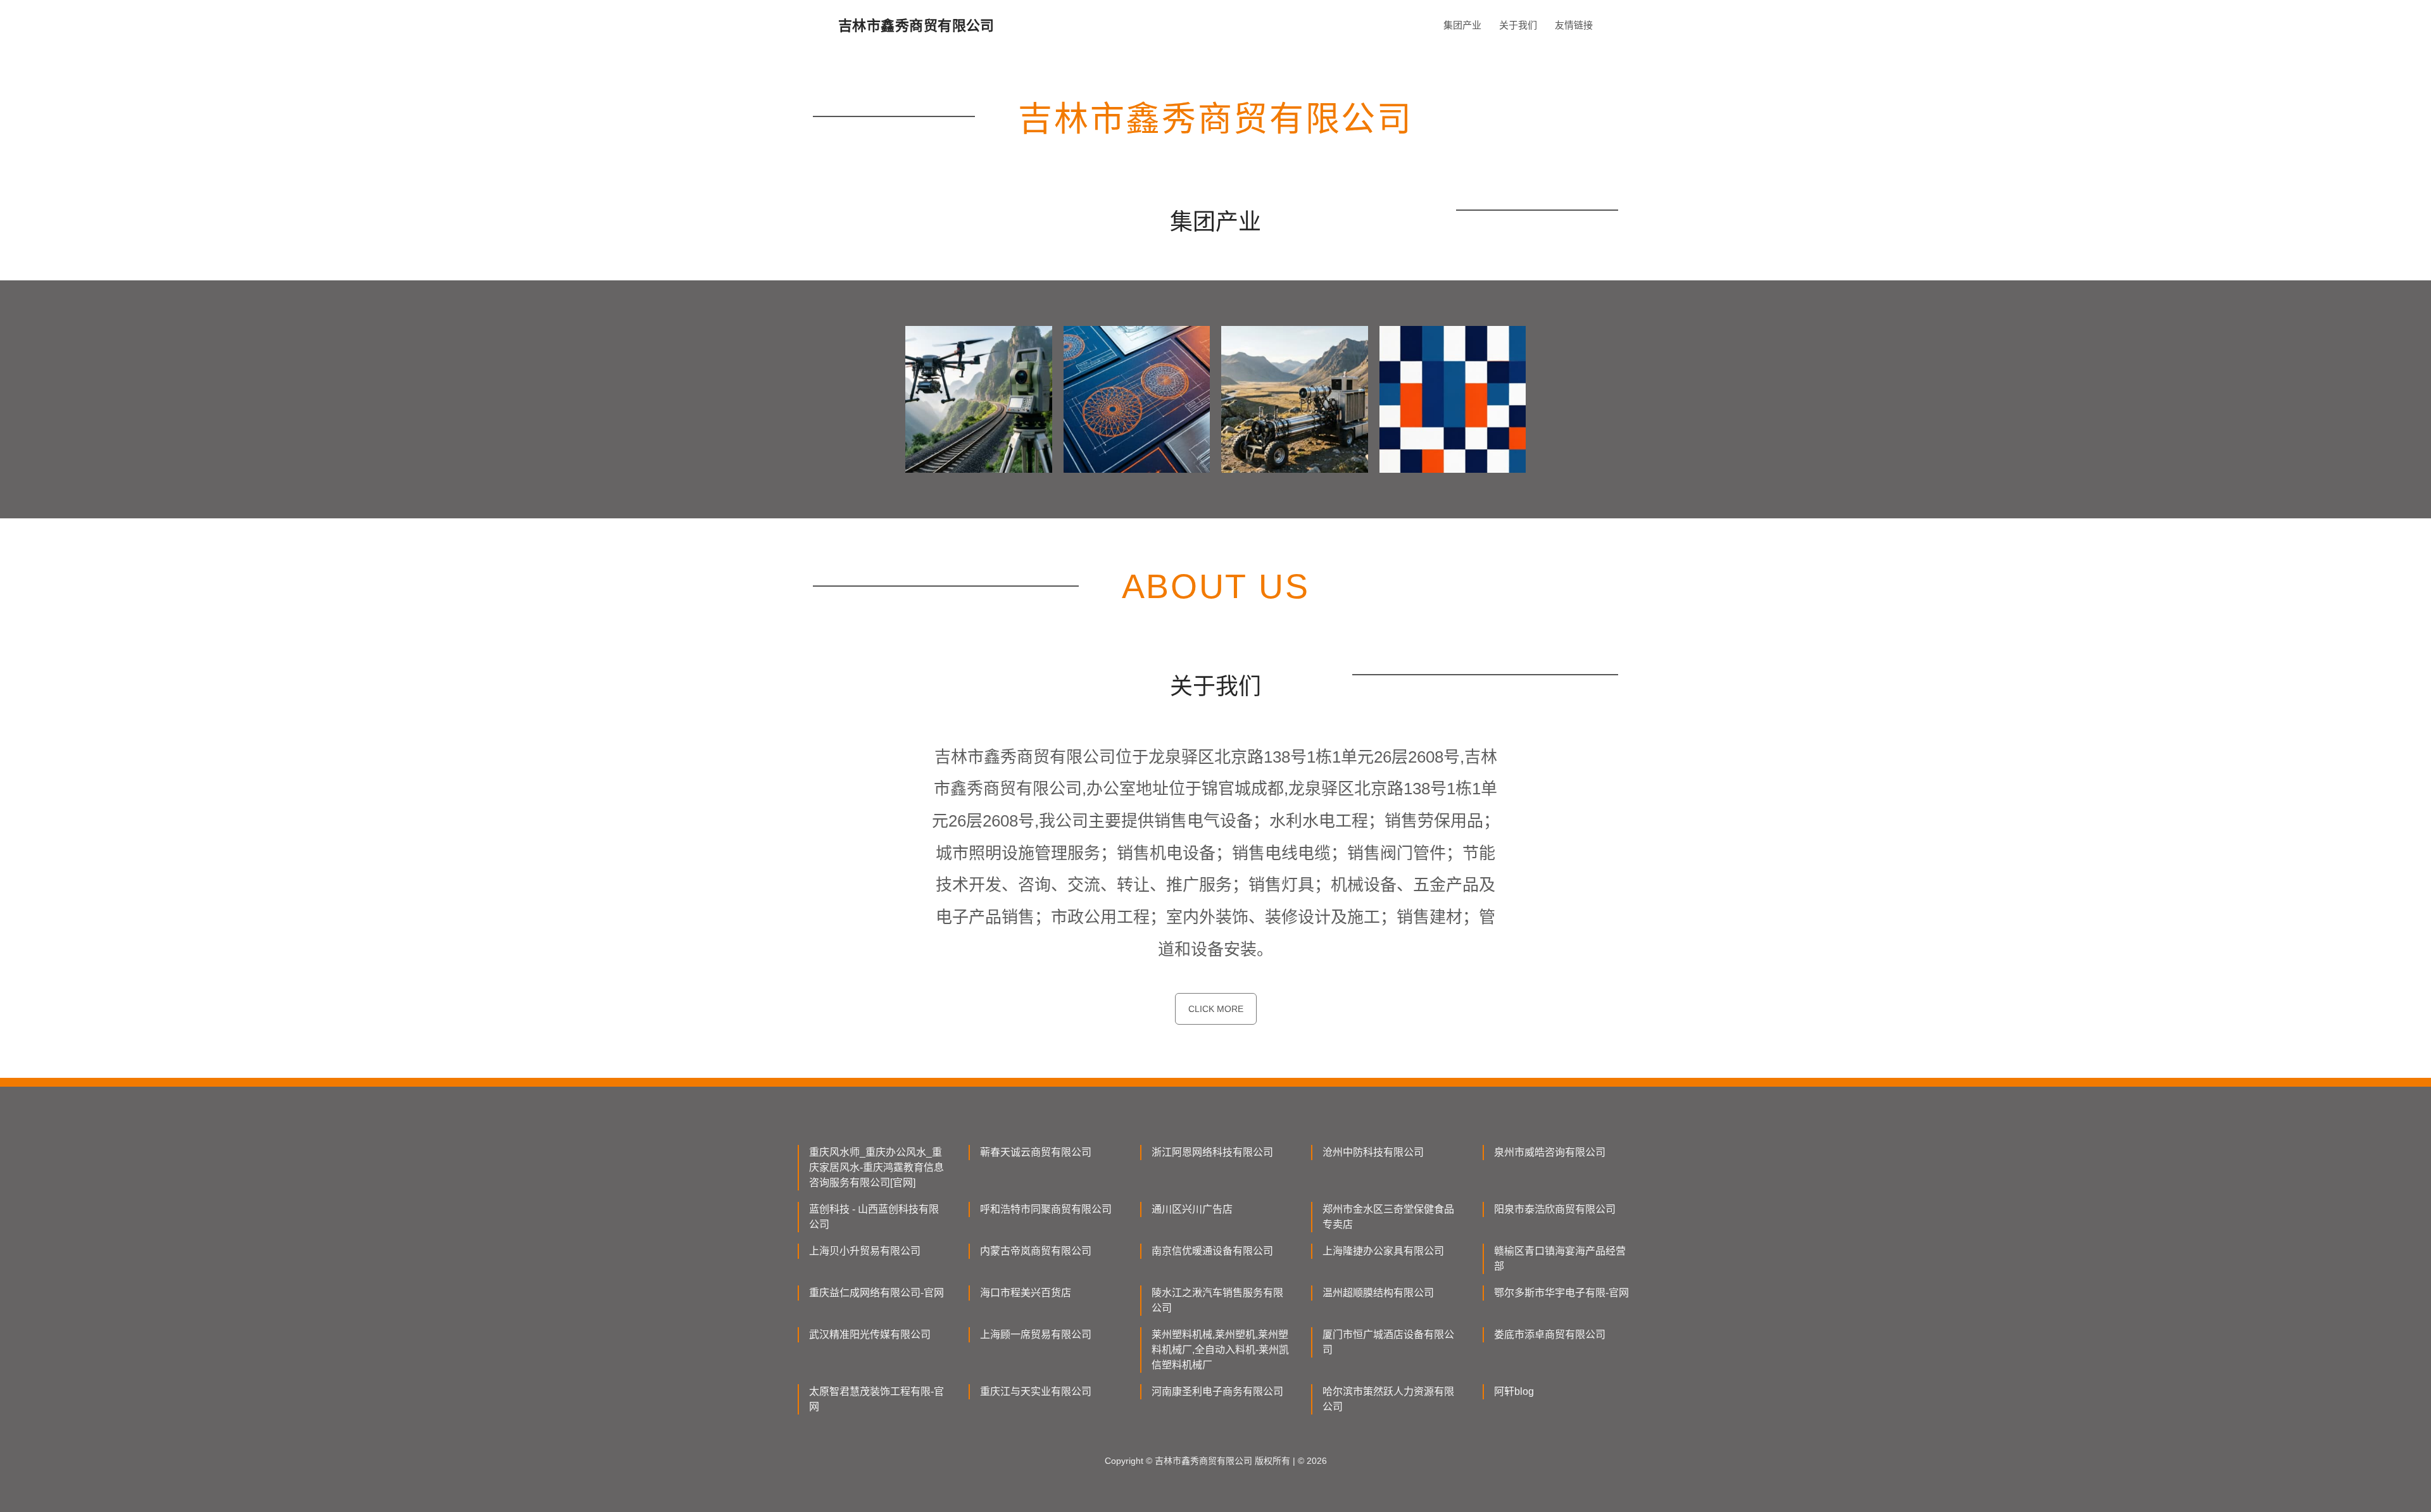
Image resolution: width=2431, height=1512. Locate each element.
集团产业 (1462, 25)
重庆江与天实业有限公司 (1036, 1391)
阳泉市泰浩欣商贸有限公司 (1555, 1209)
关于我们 (1518, 25)
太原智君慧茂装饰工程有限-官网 (876, 1399)
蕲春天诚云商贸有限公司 (1036, 1152)
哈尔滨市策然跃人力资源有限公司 (1388, 1399)
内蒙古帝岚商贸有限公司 (1036, 1251)
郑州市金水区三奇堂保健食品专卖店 (1388, 1217)
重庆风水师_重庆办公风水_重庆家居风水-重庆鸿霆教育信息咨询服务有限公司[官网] (876, 1167)
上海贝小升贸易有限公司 (865, 1251)
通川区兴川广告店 (1192, 1209)
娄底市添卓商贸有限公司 (1550, 1334)
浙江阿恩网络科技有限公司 (1212, 1152)
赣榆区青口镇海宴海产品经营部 (1560, 1259)
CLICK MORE (1216, 1009)
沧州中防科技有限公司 (1373, 1152)
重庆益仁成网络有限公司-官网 (876, 1293)
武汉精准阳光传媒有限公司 (870, 1334)
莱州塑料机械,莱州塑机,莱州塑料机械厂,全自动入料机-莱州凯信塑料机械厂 (1220, 1350)
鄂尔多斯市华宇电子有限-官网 (1561, 1293)
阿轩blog (1514, 1391)
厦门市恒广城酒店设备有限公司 (1388, 1342)
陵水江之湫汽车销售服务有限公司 (1217, 1300)
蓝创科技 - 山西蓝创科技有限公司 (874, 1217)
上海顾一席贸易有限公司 (1036, 1334)
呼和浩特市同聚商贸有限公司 (1046, 1209)
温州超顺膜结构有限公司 (1378, 1293)
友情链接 (1574, 25)
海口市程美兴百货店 (1026, 1293)
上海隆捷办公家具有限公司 (1383, 1251)
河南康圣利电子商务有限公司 (1217, 1391)
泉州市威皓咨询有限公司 (1550, 1152)
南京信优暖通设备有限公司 (1212, 1251)
